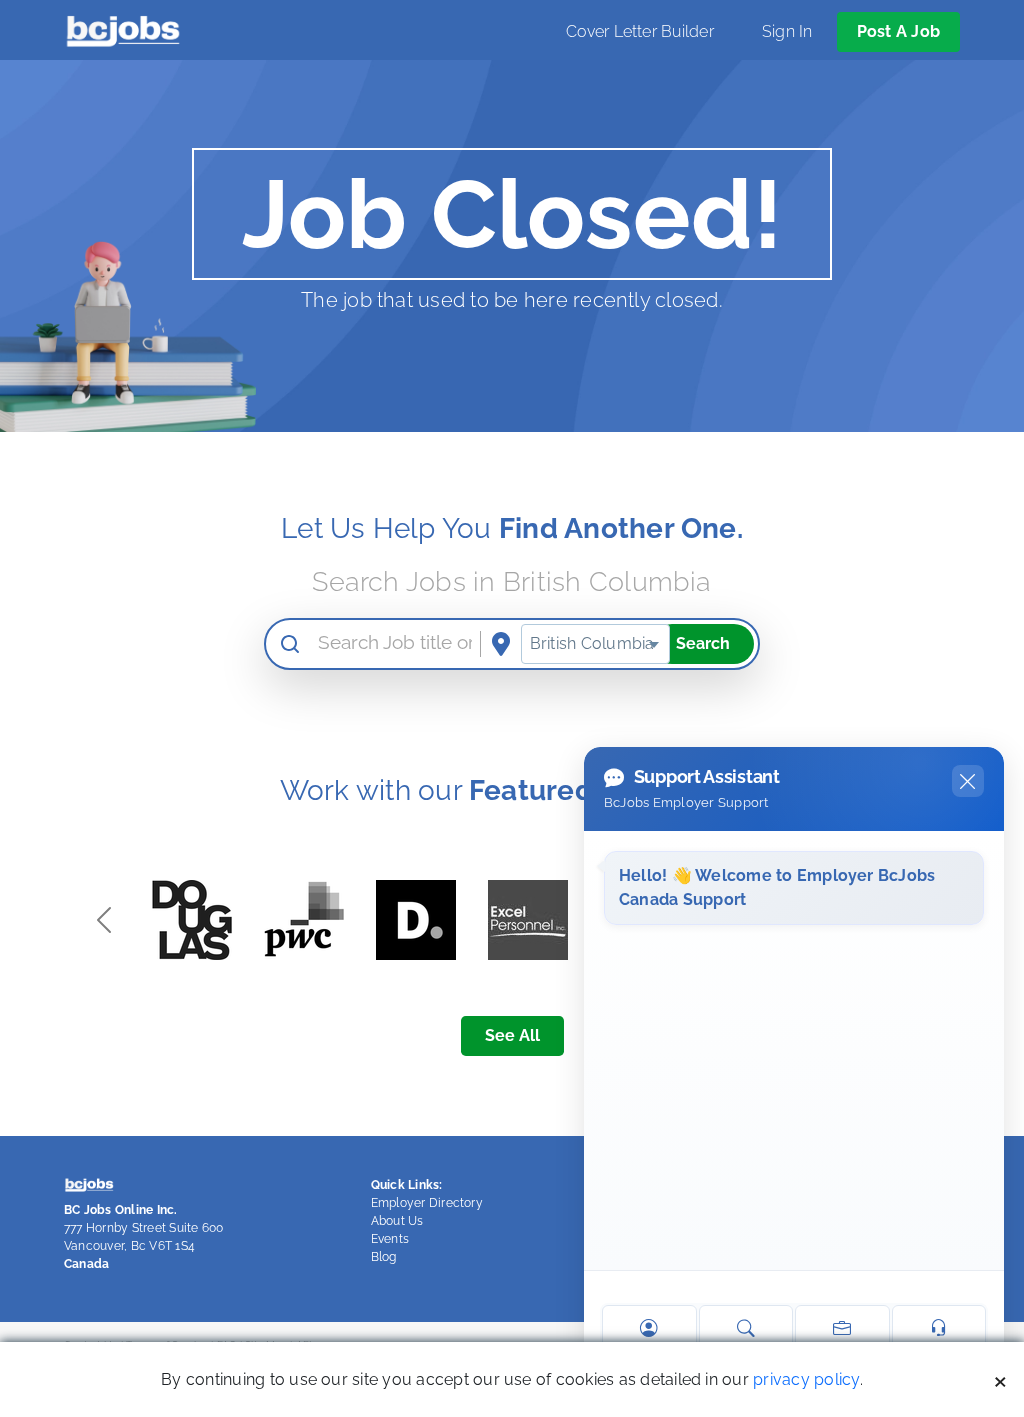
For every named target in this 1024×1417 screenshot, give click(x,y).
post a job (898, 31)
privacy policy (806, 1379)
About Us (397, 1221)
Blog (384, 1257)
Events (390, 1239)
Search (703, 643)
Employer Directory (427, 1203)
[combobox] (595, 644)
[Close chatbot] (968, 781)
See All (512, 1035)
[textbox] (595, 644)
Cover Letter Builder (640, 31)
